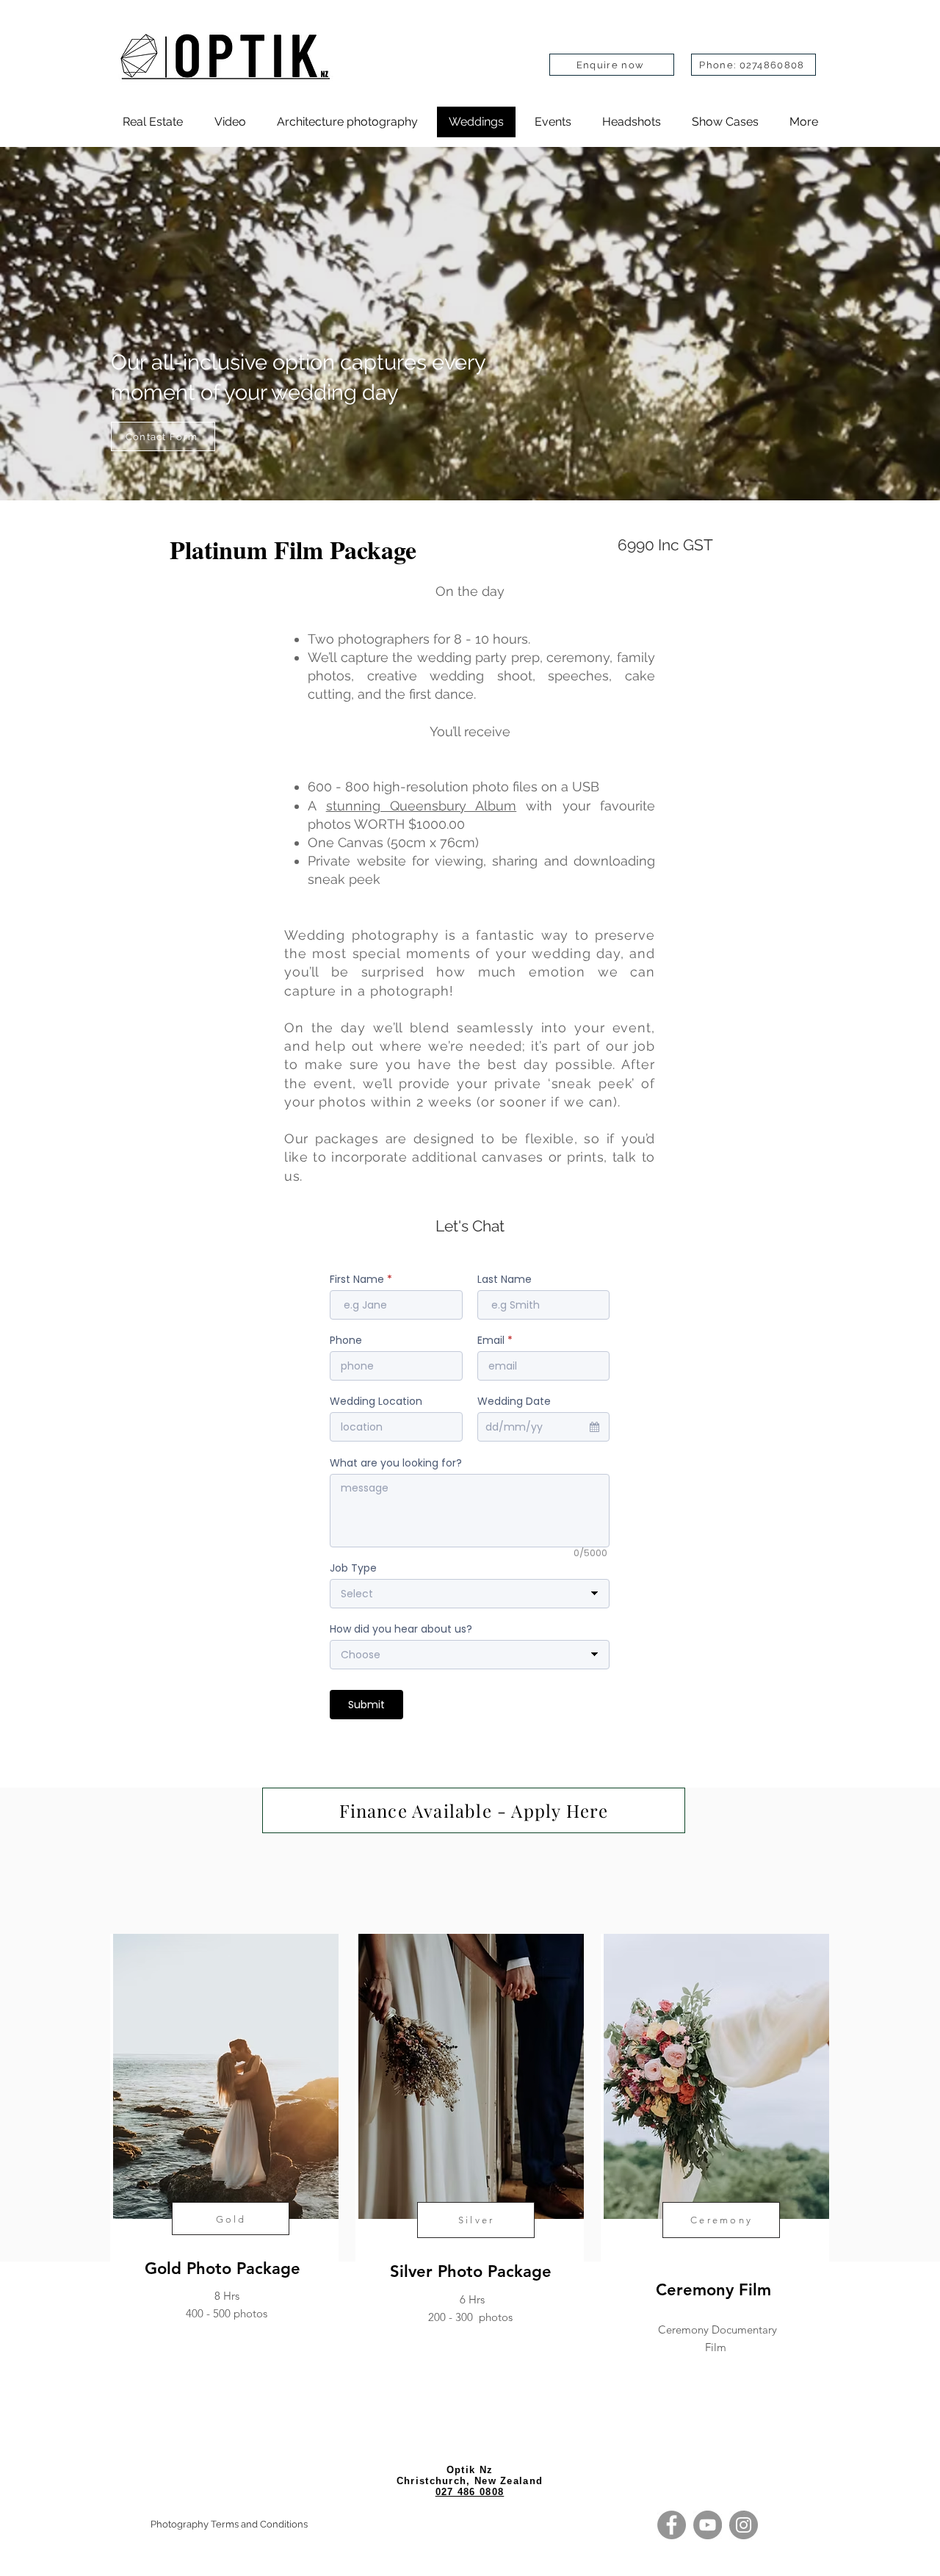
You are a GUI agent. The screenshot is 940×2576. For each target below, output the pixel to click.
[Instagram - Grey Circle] (744, 2525)
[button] (725, 122)
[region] (224, 2160)
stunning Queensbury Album (422, 806)
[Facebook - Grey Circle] (672, 2525)
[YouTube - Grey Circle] (708, 2525)
